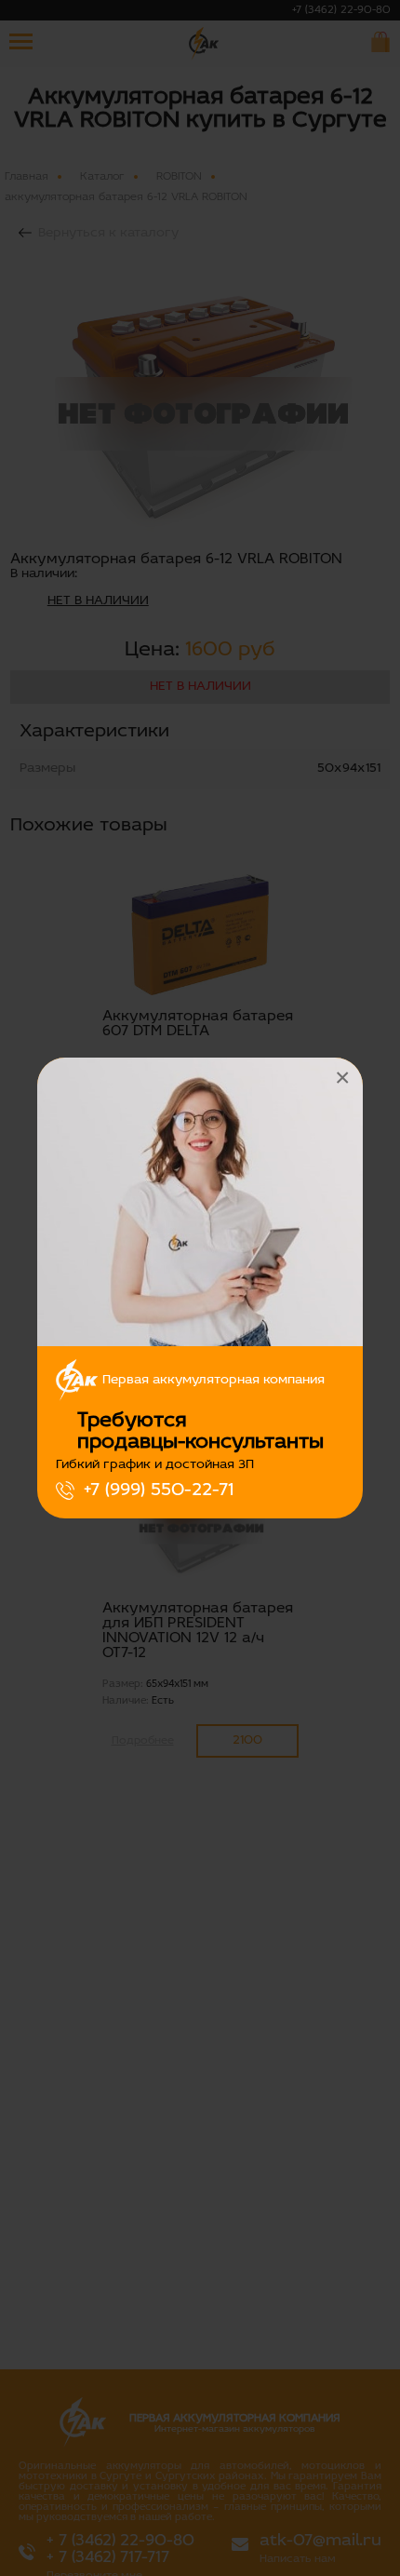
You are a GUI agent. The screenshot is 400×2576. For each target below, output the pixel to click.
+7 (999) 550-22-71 (159, 1490)
